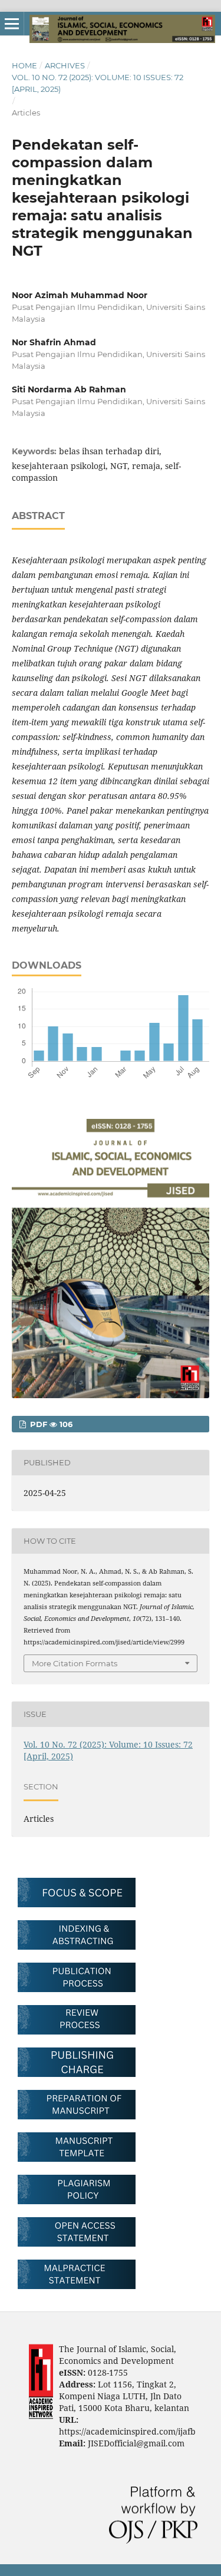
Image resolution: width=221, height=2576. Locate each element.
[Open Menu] (12, 24)
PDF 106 (50, 1424)
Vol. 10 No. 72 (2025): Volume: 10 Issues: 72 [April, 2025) (98, 83)
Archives (65, 65)
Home (24, 65)
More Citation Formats (75, 1663)
